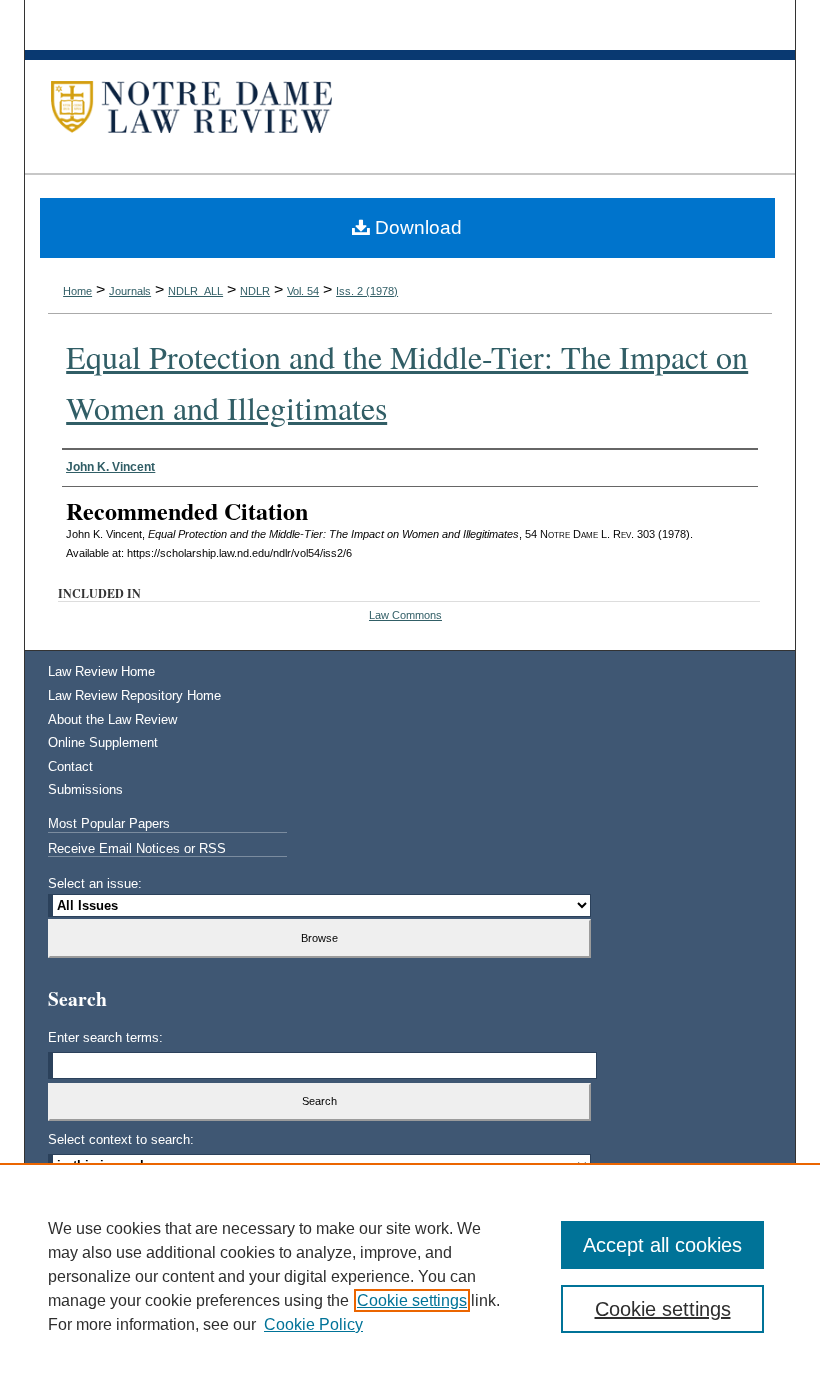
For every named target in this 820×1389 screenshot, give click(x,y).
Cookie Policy (313, 1324)
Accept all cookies (662, 1245)
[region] (410, 1276)
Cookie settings (412, 1300)
